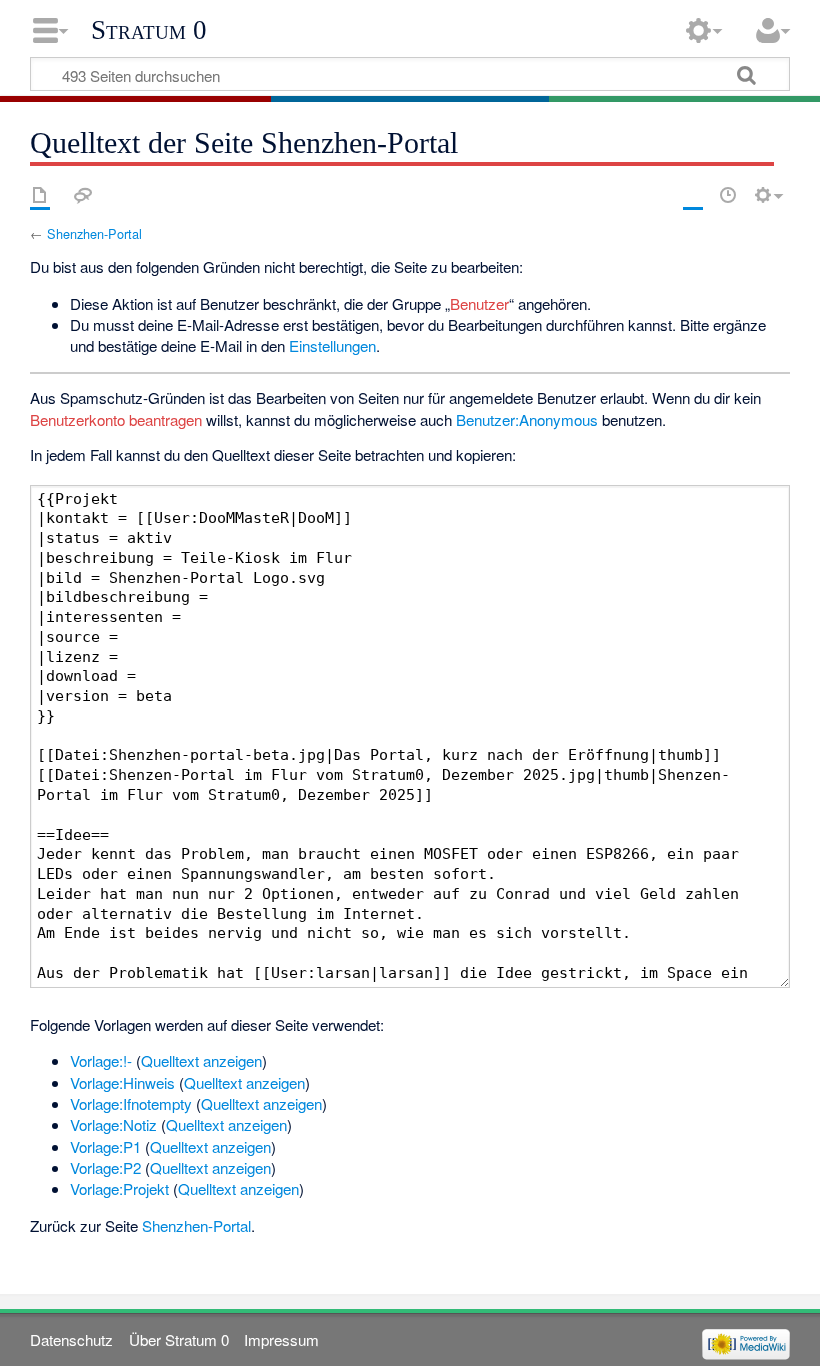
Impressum (281, 1339)
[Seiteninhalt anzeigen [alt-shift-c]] (40, 195)
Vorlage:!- (101, 1060)
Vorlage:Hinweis (122, 1082)
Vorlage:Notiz (113, 1124)
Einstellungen (332, 345)
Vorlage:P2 (105, 1167)
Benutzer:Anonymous (527, 419)
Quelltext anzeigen (201, 1060)
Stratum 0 (149, 30)
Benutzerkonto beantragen (116, 419)
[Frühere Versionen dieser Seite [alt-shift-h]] (728, 195)
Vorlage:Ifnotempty (131, 1103)
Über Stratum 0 (179, 1339)
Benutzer (479, 303)
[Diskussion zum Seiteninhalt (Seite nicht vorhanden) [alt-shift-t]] (83, 195)
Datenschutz (71, 1339)
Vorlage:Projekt (119, 1188)
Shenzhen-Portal (94, 233)
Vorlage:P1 (105, 1146)
